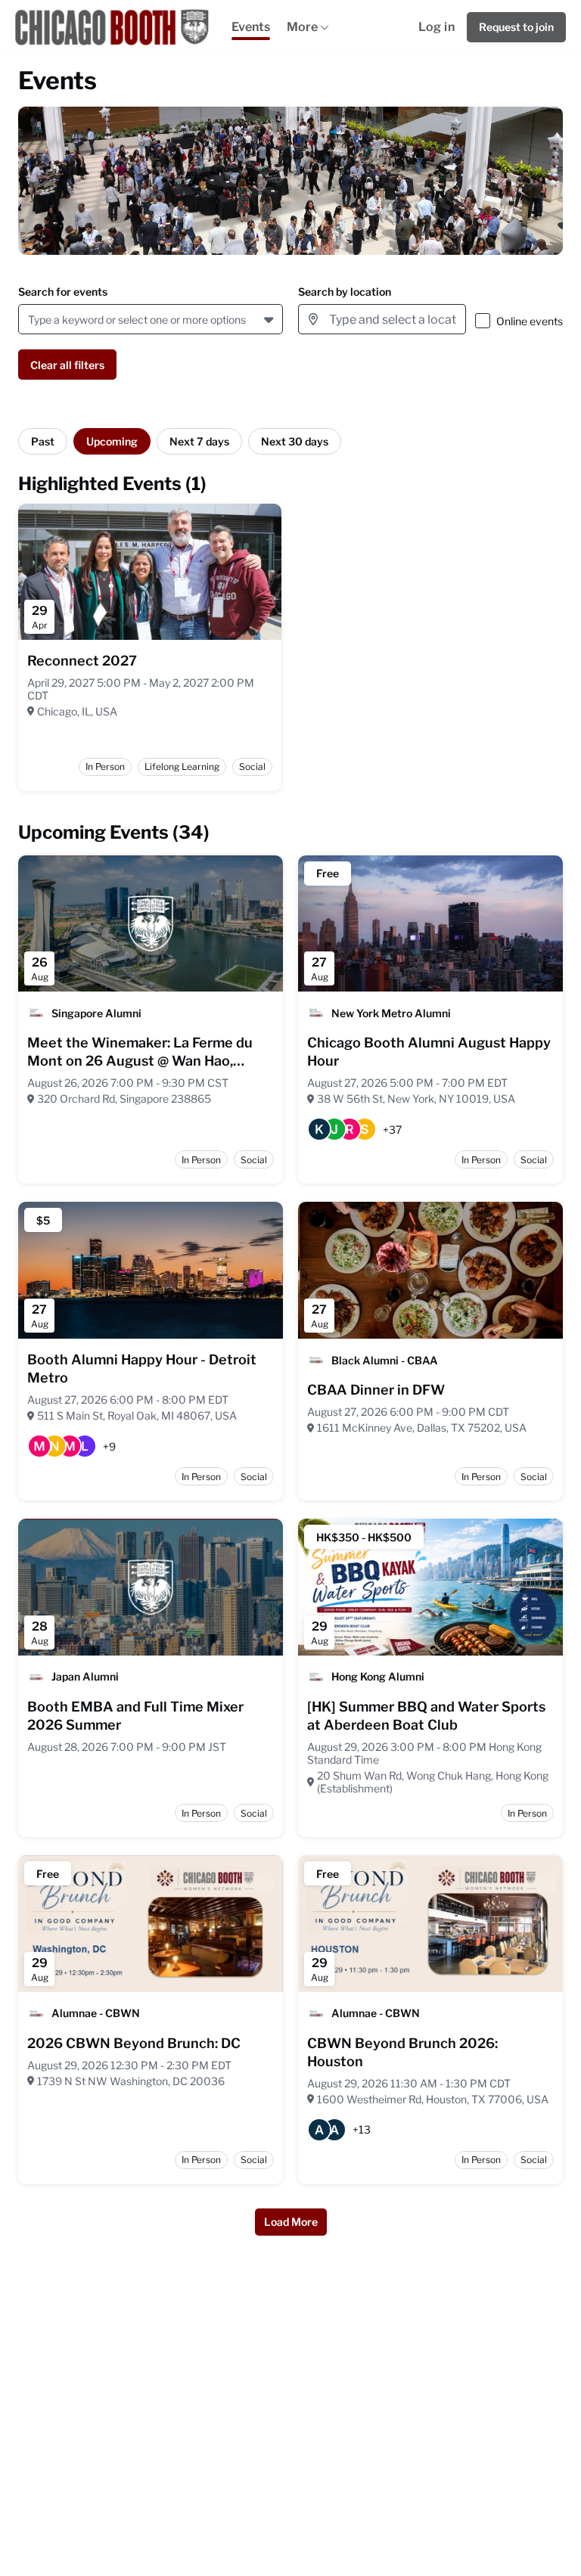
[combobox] (31, 320)
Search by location (345, 292)
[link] (82, 661)
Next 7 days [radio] (199, 441)
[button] (270, 319)
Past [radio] (43, 441)
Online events (530, 321)
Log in (437, 27)
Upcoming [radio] (112, 441)
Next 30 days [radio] (295, 441)
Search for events (63, 292)
